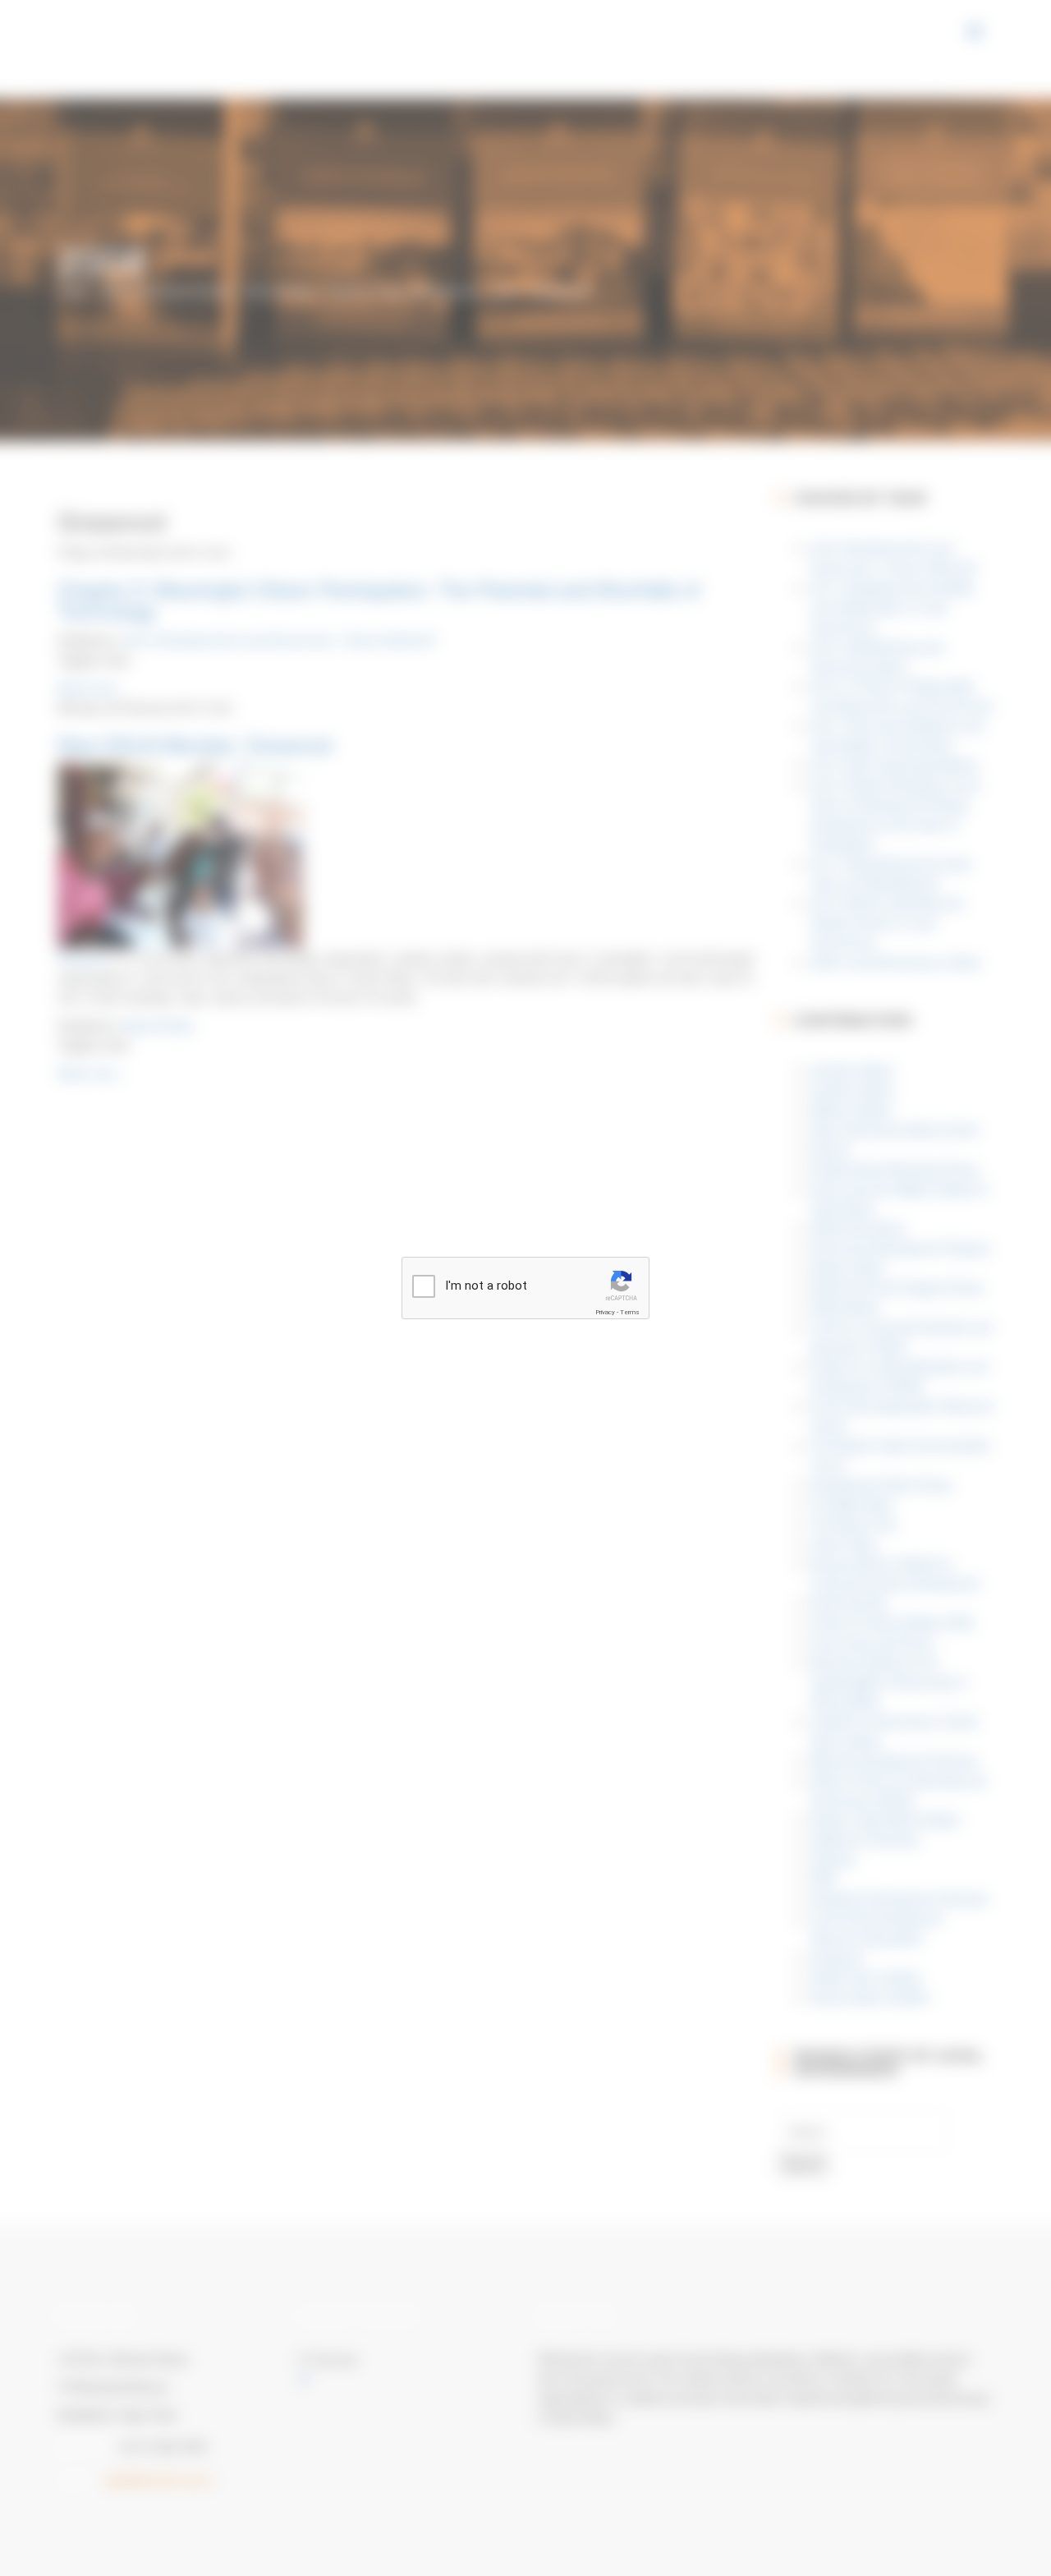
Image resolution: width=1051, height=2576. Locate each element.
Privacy (605, 1312)
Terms (630, 1312)
